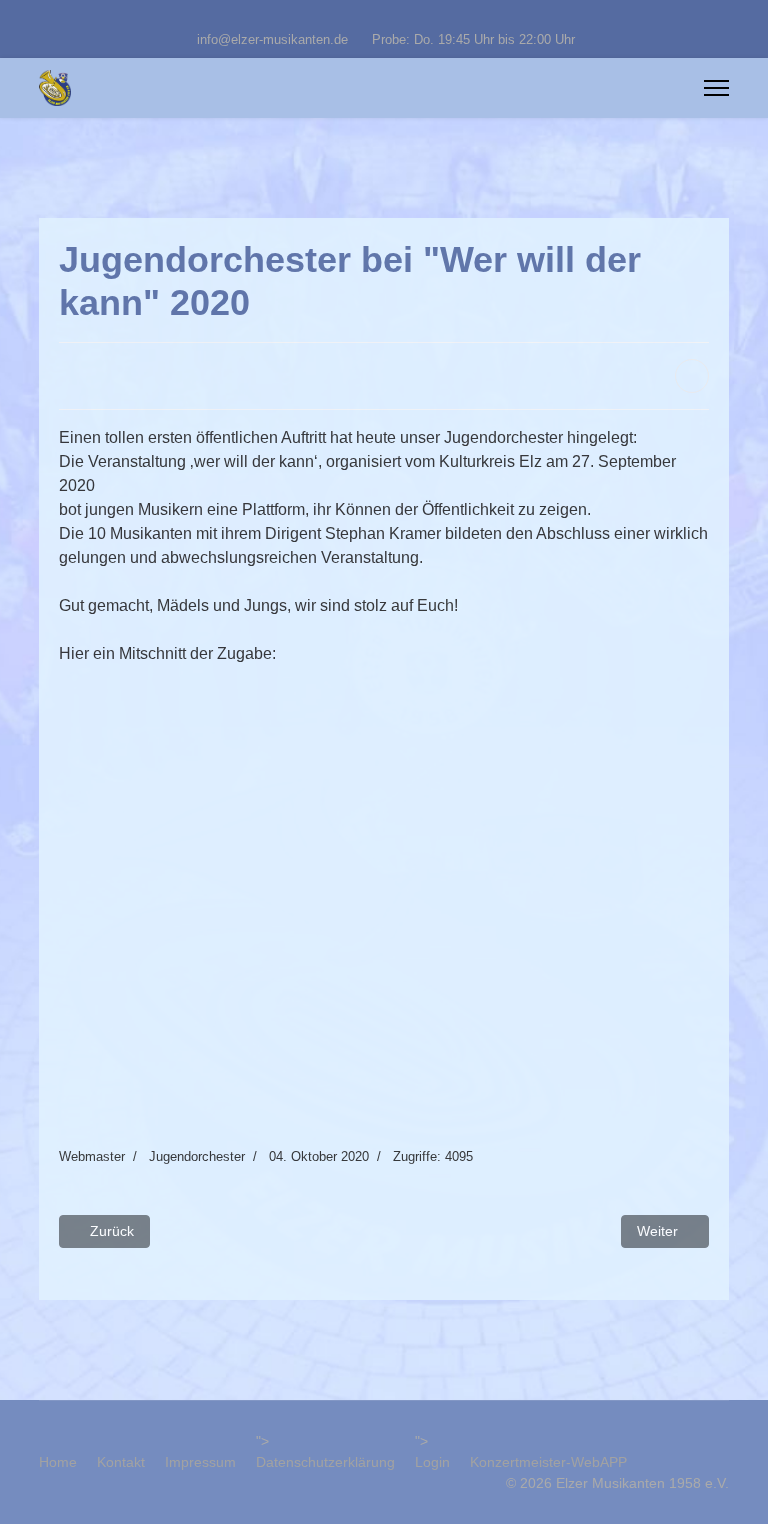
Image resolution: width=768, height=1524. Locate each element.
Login (432, 1462)
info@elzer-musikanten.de (272, 40)
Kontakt (121, 1462)
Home (58, 1462)
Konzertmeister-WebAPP (548, 1462)
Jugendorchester (197, 1156)
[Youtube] (384, 18)
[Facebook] (353, 18)
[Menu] (716, 88)
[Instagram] (415, 18)
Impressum (200, 1462)
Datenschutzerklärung (325, 1462)
